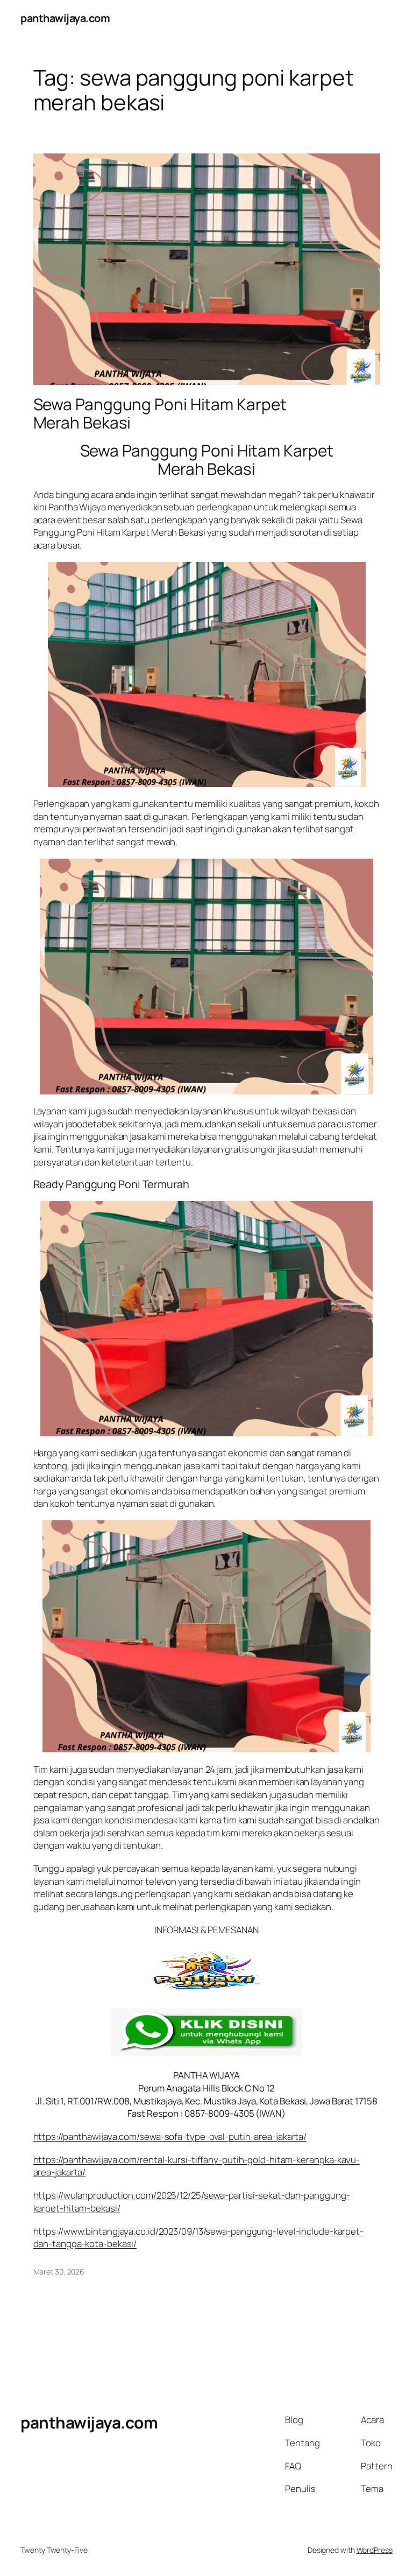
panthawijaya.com (65, 18)
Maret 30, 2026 (59, 2272)
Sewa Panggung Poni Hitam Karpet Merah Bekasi (160, 413)
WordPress (375, 2550)
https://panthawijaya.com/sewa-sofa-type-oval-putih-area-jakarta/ (170, 2136)
